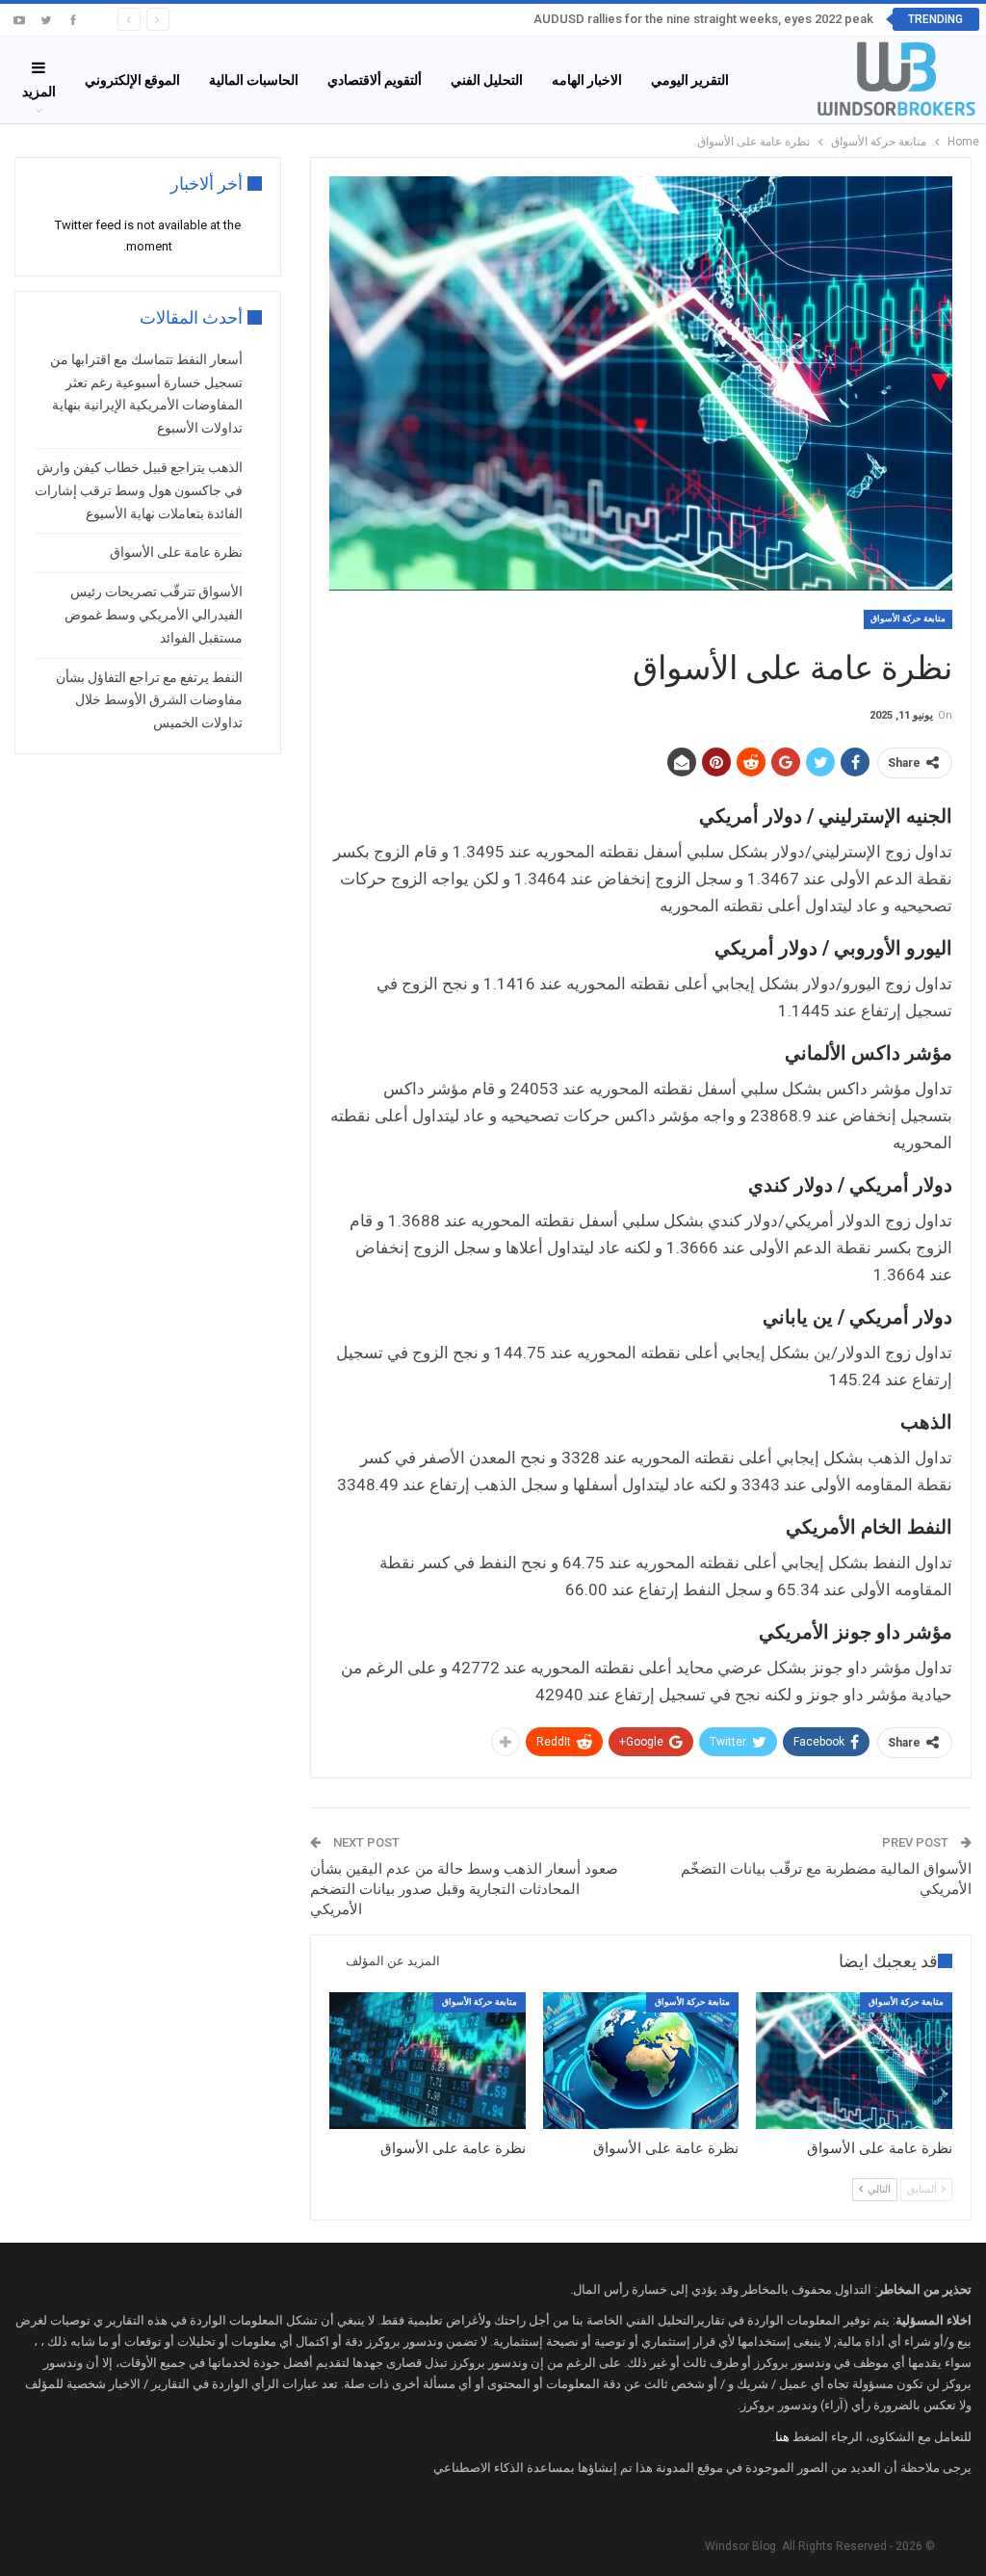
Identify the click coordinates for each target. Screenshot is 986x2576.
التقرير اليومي (690, 80)
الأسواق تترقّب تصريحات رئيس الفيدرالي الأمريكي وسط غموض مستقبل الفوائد (154, 615)
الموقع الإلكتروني (132, 80)
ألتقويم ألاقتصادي (375, 80)
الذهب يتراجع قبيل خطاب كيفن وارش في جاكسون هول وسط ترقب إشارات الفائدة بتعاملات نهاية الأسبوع (139, 490)
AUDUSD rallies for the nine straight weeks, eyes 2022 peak (703, 19)
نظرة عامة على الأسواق (176, 552)
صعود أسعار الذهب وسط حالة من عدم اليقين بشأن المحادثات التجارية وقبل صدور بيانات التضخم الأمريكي (464, 1889)
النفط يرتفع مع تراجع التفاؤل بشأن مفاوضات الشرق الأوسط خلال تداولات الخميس (149, 700)
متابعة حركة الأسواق (908, 618)
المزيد (39, 92)
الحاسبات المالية (254, 80)
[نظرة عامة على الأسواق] (854, 2061)
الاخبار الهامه (587, 80)
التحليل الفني (487, 80)
